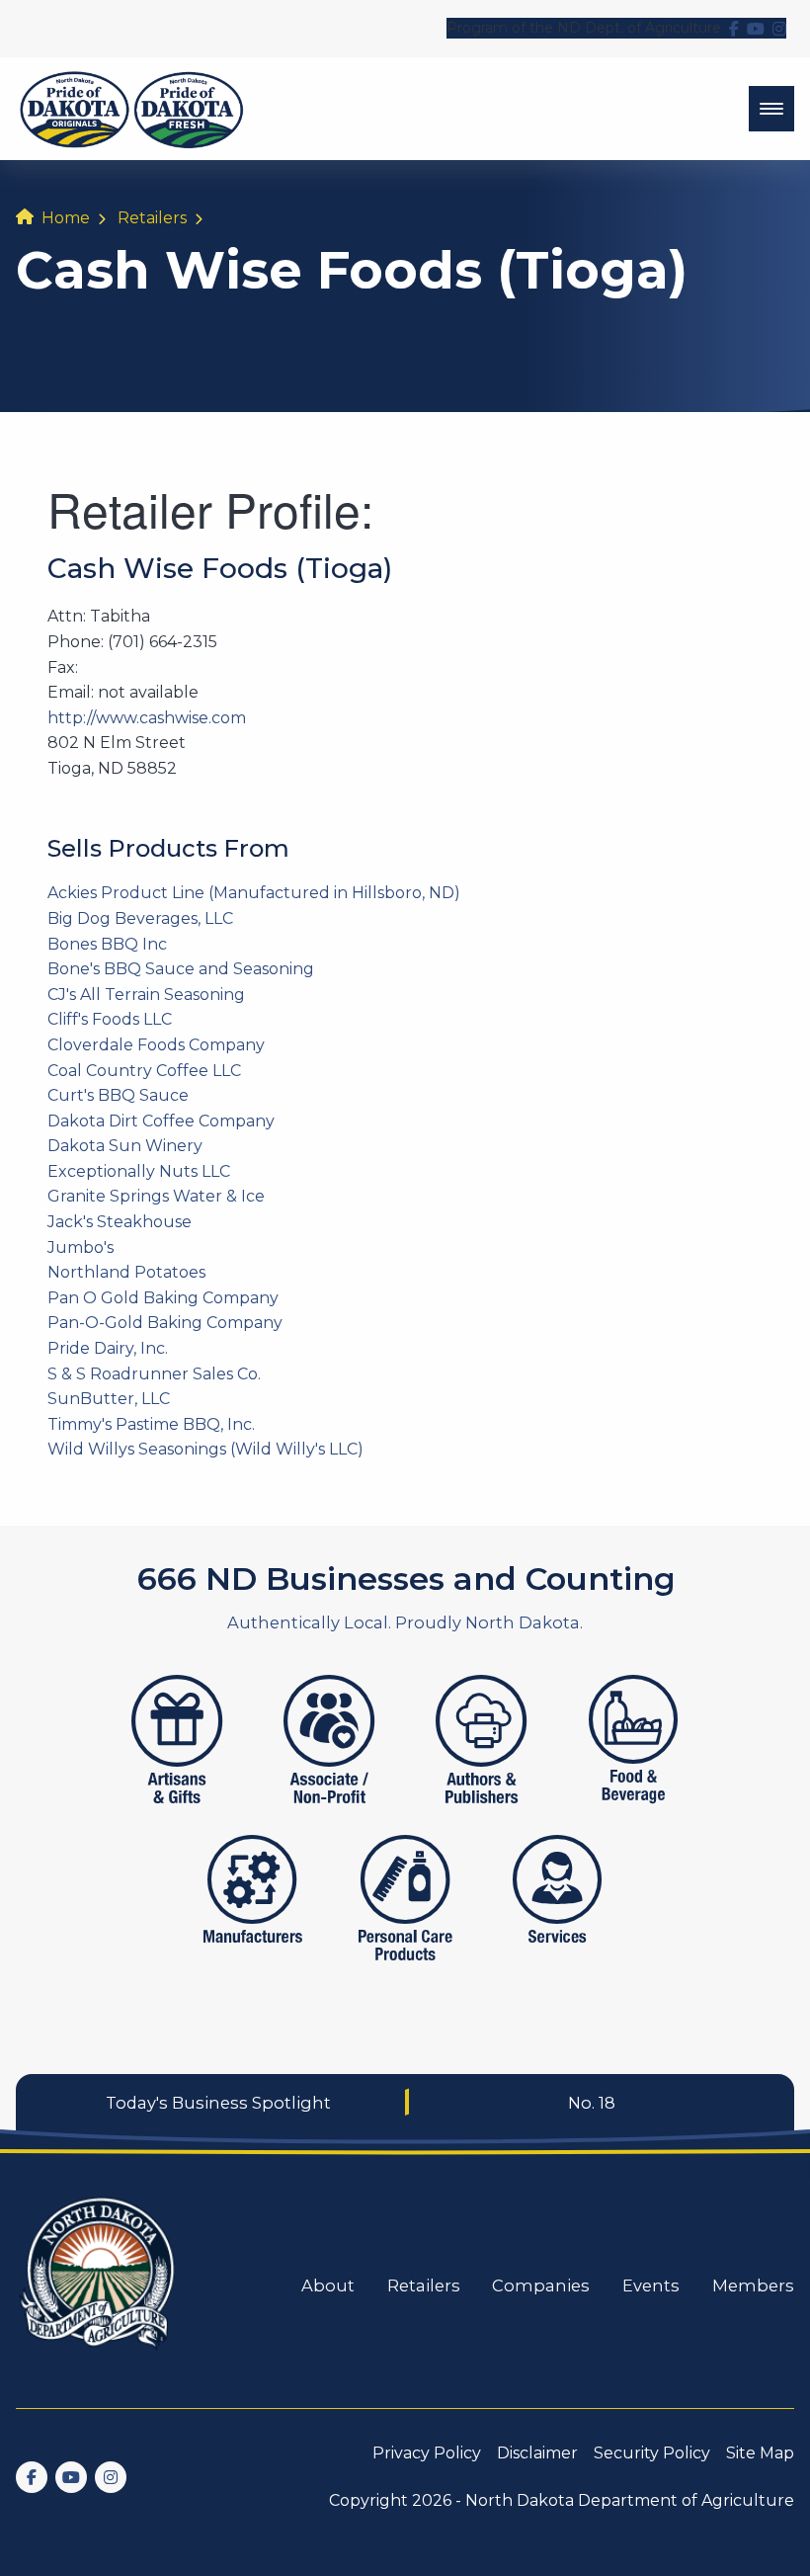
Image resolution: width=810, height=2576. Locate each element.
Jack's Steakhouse (120, 1222)
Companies (541, 2285)
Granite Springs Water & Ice (156, 1196)
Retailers (152, 218)
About (328, 2285)
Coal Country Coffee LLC (144, 1071)
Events (651, 2285)
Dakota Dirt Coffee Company (161, 1121)
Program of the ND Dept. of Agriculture (584, 28)
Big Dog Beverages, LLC (140, 918)
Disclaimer (537, 2453)
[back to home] (132, 109)
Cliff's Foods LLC (110, 1019)
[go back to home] (99, 2285)
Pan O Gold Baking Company (163, 1298)
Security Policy (652, 2453)
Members (753, 2285)
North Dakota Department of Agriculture (630, 2500)
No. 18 (592, 2103)
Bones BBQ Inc (107, 944)
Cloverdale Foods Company (156, 1045)
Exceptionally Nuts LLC (139, 1171)
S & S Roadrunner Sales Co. (154, 1374)
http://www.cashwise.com (147, 718)
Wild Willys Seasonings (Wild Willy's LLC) (205, 1449)
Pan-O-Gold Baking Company (165, 1323)
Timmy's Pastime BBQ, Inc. (151, 1424)
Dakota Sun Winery (125, 1146)
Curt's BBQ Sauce (118, 1095)
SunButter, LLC (109, 1399)
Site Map (760, 2453)
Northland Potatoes (126, 1272)
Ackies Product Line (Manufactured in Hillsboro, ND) (254, 893)
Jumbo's (81, 1247)
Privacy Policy (427, 2453)
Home (66, 218)
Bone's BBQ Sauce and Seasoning (181, 969)
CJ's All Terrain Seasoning (146, 995)
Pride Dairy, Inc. (108, 1348)
